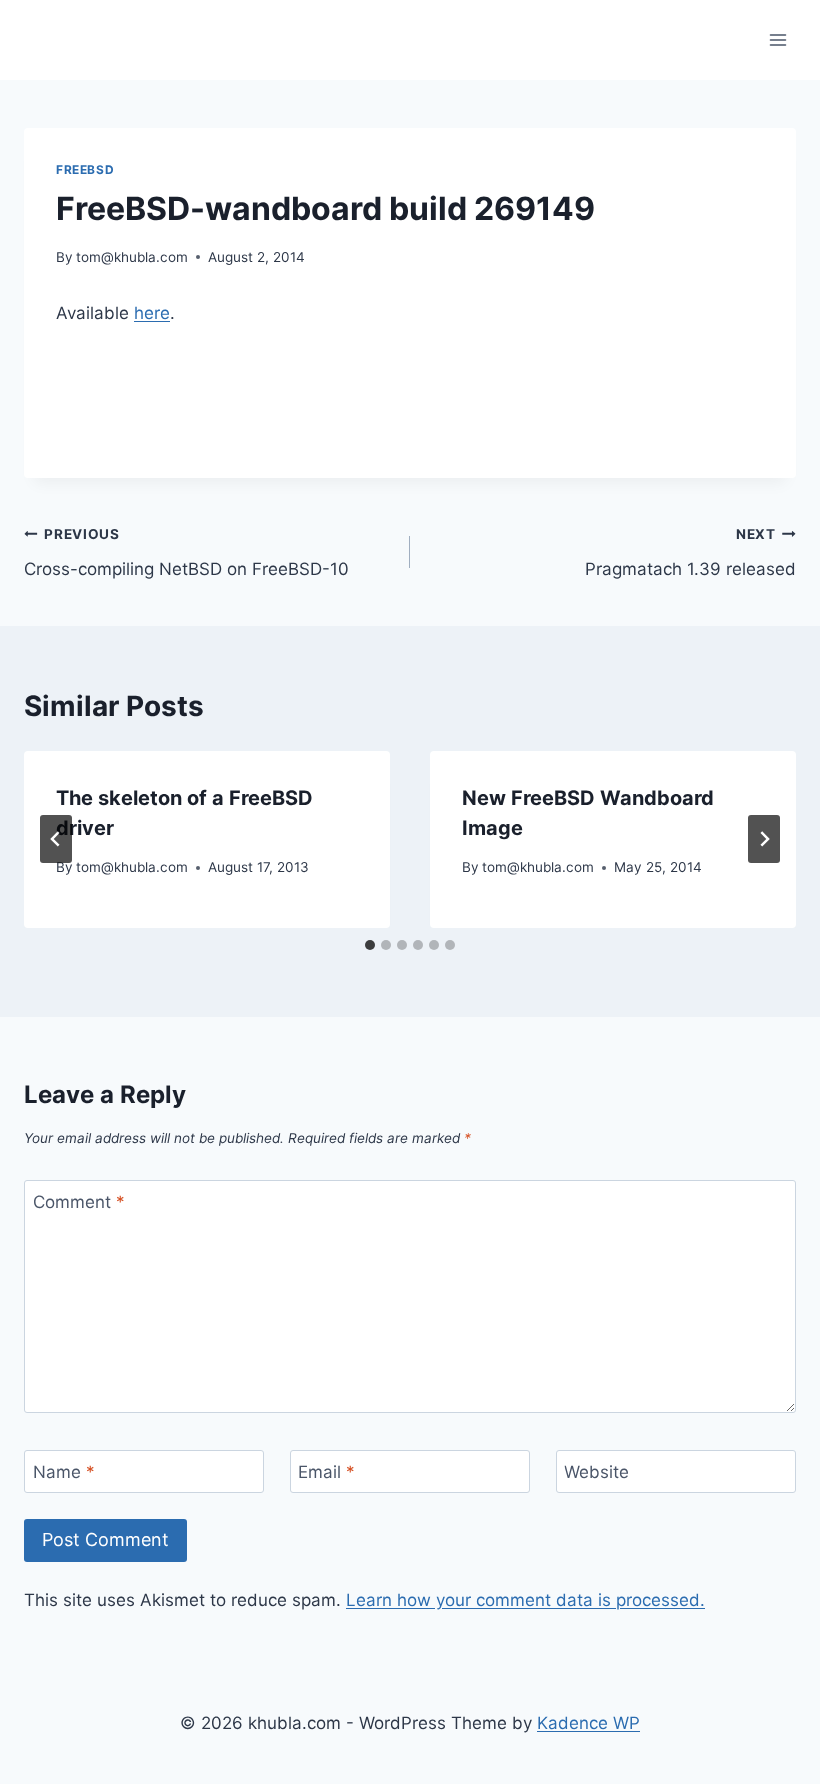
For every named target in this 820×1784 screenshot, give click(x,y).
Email (326, 1472)
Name (64, 1472)
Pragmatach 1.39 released (690, 552)
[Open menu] (777, 39)
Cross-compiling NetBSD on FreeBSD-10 (186, 552)
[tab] (370, 945)
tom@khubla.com (132, 257)
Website (596, 1472)
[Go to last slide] (56, 839)
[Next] (764, 839)
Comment (79, 1202)
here (152, 313)
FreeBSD (85, 169)
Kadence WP (588, 1723)
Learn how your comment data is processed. (525, 1600)
